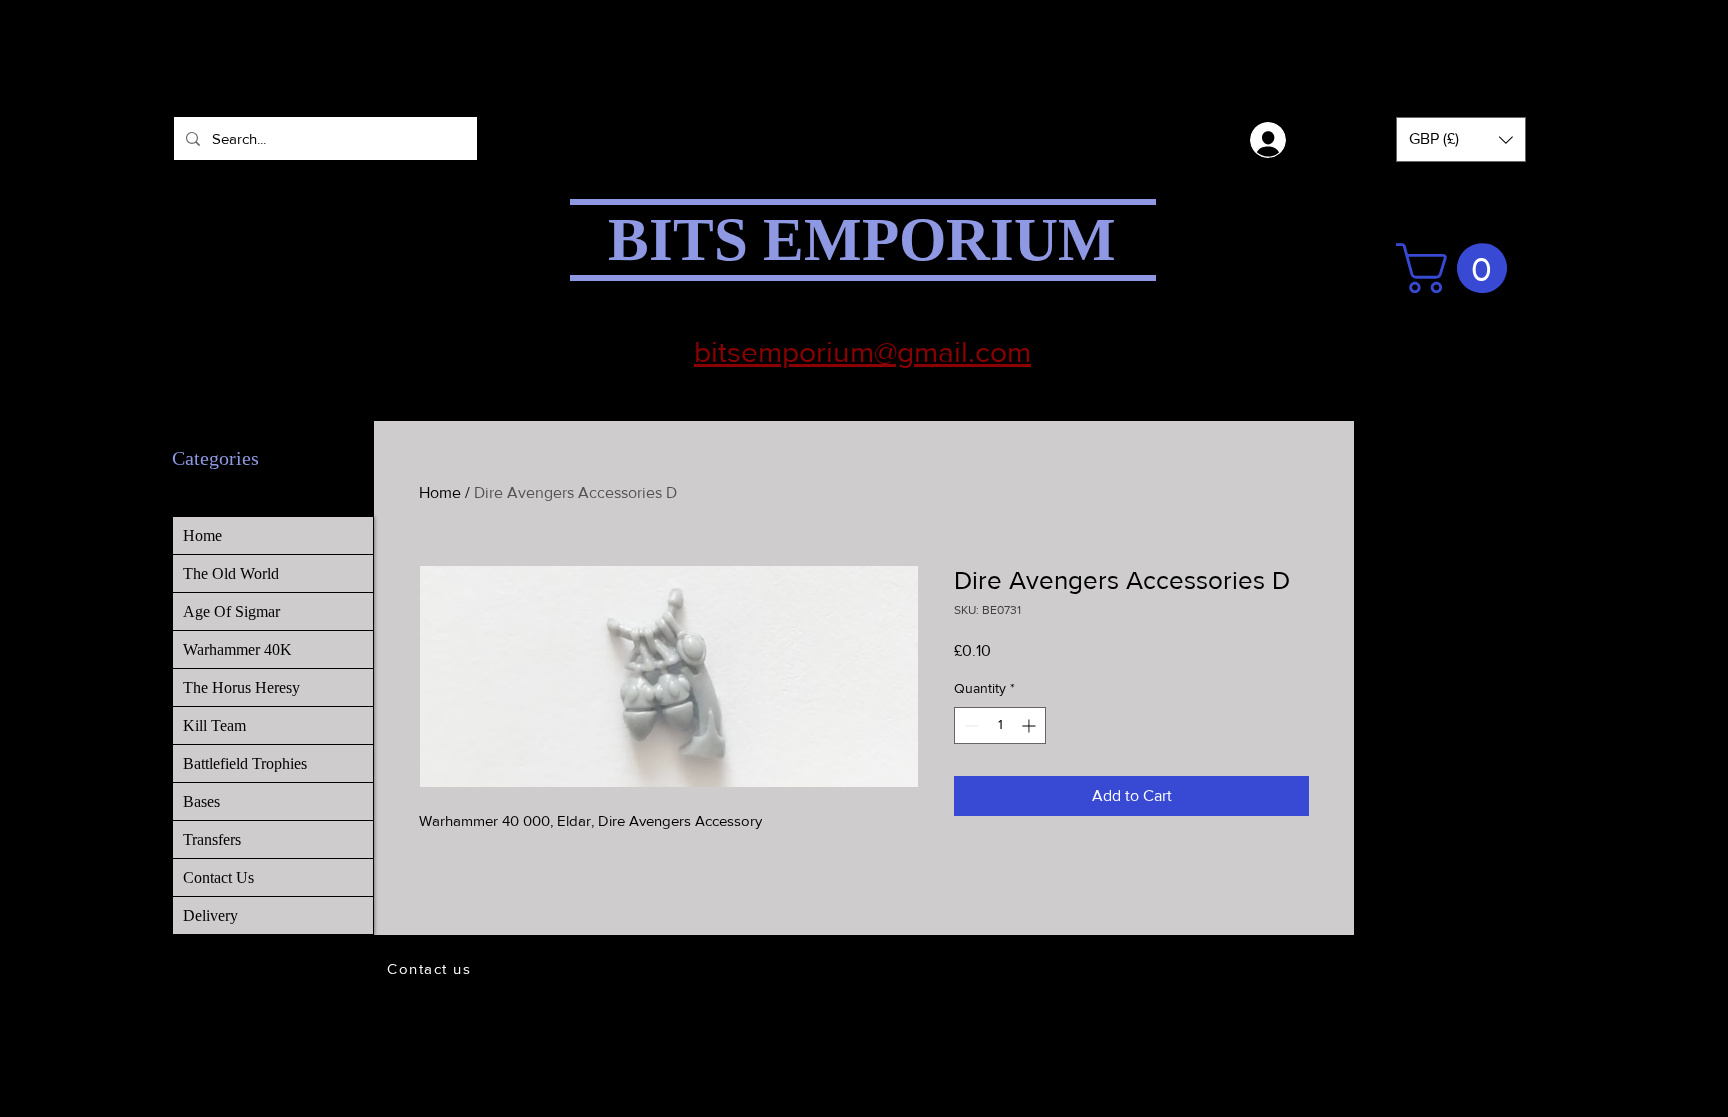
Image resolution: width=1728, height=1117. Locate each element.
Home (440, 492)
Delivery (210, 915)
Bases (201, 801)
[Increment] (1030, 725)
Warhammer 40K (237, 649)
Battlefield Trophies (245, 763)
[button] (1461, 139)
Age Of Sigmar (231, 611)
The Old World (231, 573)
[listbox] (1461, 139)
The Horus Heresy (241, 687)
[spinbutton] (1000, 725)
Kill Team (214, 725)
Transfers (212, 839)
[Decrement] (969, 725)
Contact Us (218, 877)
